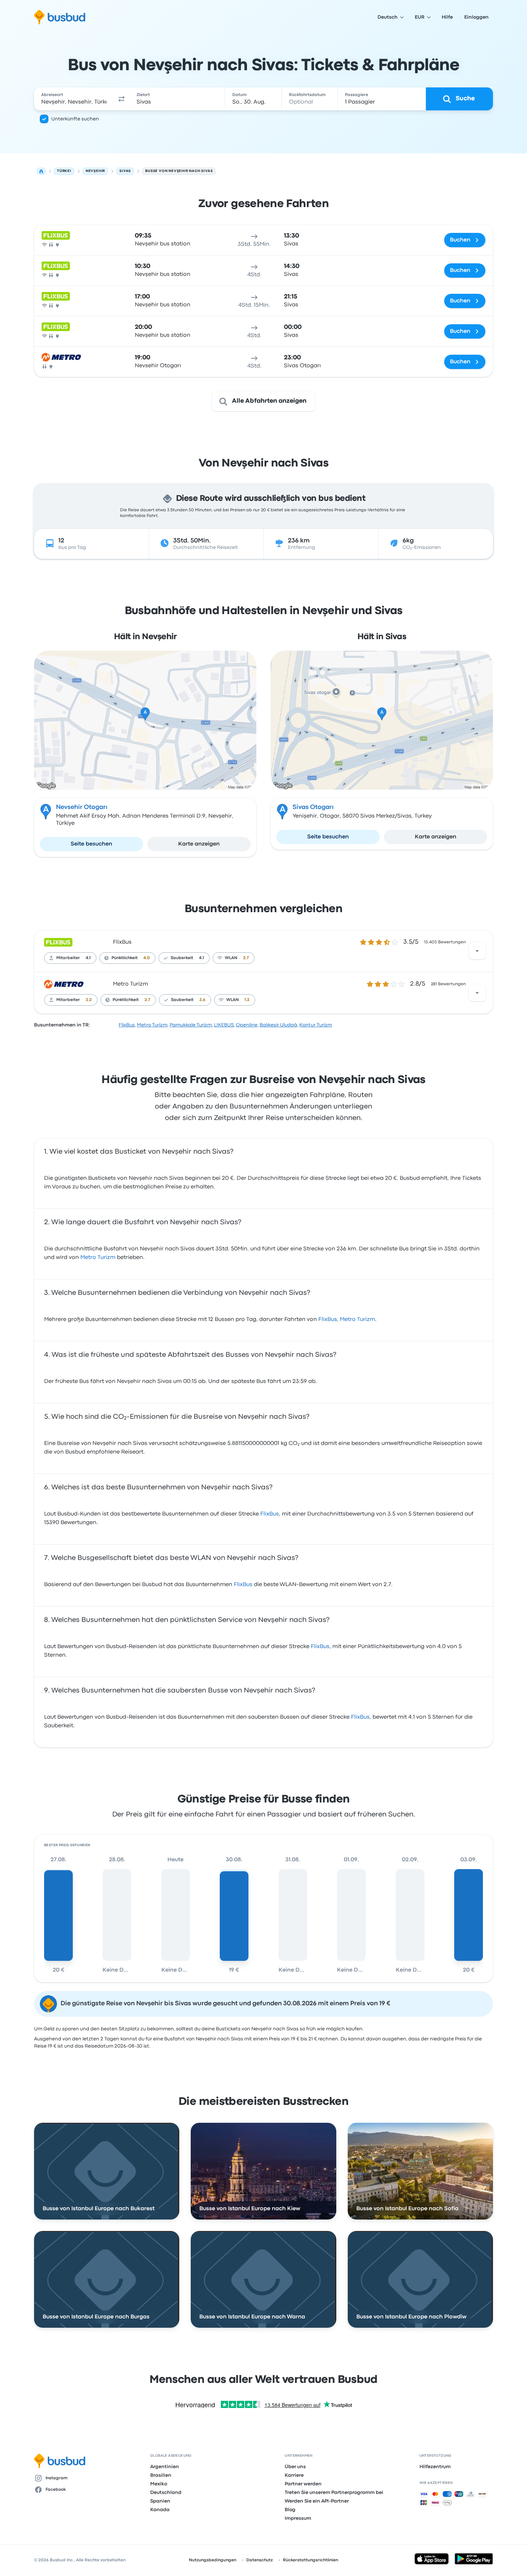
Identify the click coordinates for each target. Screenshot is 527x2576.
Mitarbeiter (68, 958)
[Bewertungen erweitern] (477, 951)
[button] (122, 99)
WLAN (231, 958)
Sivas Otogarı (313, 807)
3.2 (89, 1000)
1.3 (247, 1000)
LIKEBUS (224, 1025)
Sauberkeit (182, 958)
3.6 (202, 1000)
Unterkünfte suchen (75, 119)
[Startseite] (41, 171)
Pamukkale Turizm (191, 1025)
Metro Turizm (130, 984)
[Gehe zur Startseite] (60, 17)
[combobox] (74, 99)
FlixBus (122, 942)
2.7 (246, 958)
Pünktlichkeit (125, 958)
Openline (247, 1025)
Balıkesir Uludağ (278, 1025)
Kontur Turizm (316, 1025)
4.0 (147, 958)
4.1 (88, 958)
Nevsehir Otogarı (82, 807)
